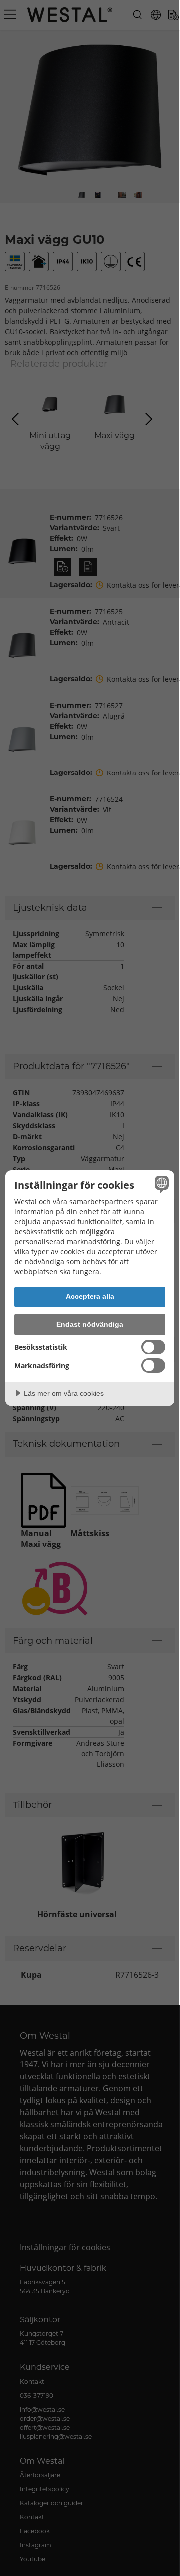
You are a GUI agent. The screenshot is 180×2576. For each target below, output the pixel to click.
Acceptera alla (90, 1296)
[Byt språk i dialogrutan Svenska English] (160, 1184)
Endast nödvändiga (90, 1324)
